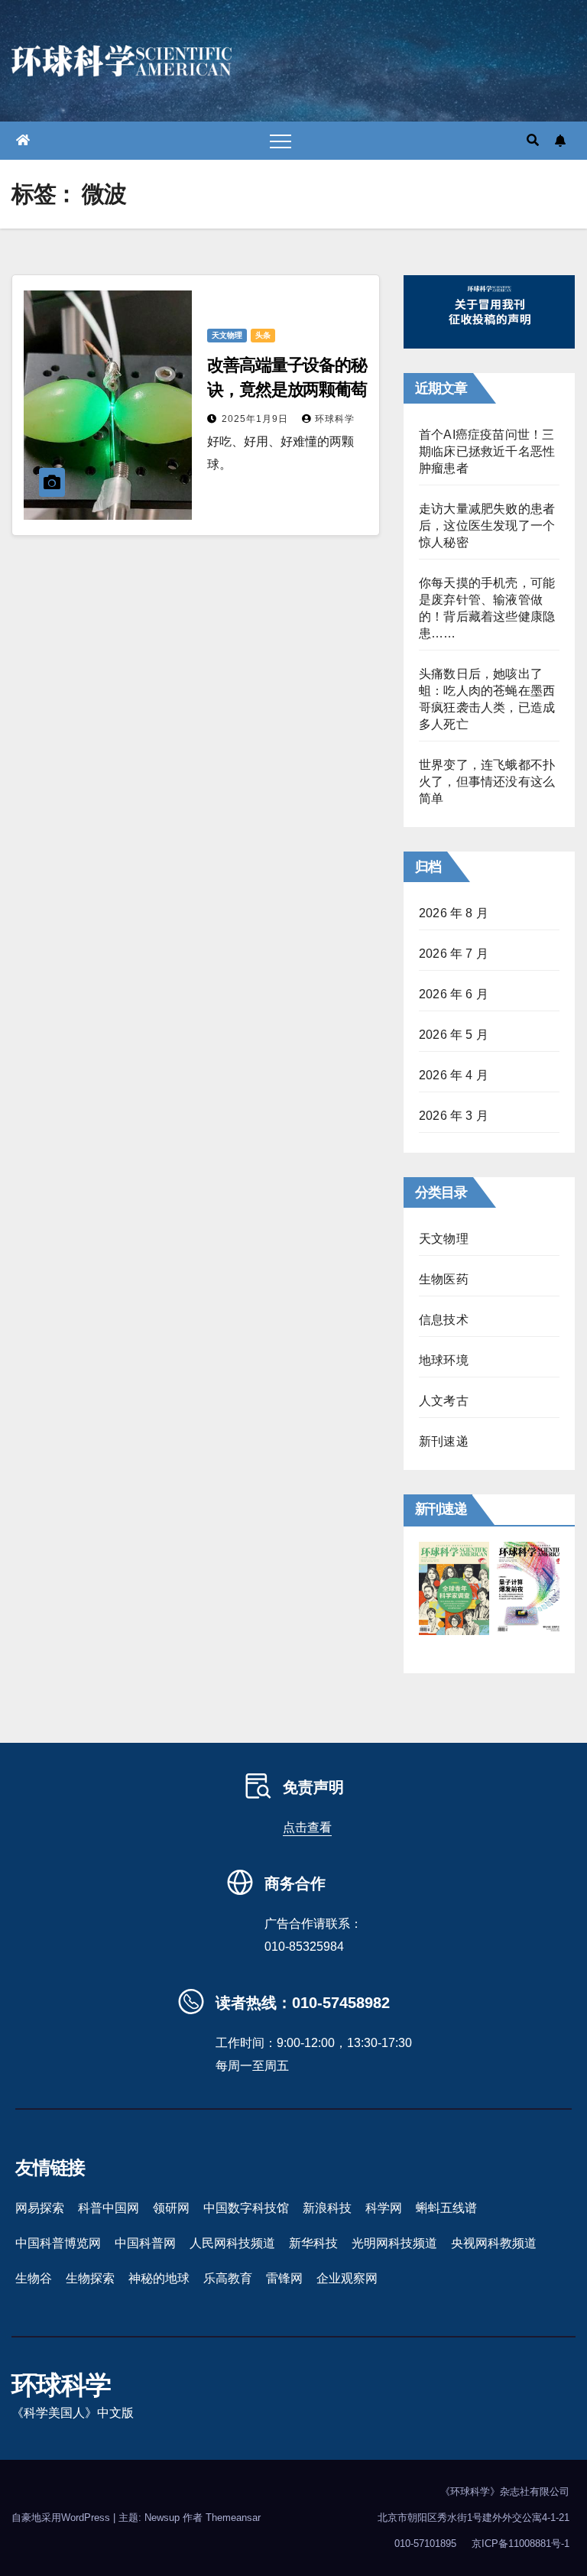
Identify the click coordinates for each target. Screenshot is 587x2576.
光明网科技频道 (394, 2243)
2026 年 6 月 (454, 994)
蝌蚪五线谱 (446, 2208)
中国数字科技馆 (246, 2208)
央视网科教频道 (494, 2243)
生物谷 (34, 2278)
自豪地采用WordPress (62, 2518)
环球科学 (335, 419)
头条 (263, 335)
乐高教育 (228, 2278)
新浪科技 (327, 2208)
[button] (533, 140)
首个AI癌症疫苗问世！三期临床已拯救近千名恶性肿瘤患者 (487, 451)
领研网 (171, 2208)
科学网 (384, 2208)
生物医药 (444, 1279)
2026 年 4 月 (454, 1075)
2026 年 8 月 (454, 913)
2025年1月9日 (256, 419)
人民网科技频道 (232, 2243)
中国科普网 (145, 2243)
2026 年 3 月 (454, 1116)
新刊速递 (444, 1441)
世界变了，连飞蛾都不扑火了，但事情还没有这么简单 (487, 782)
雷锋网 (284, 2278)
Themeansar (233, 2518)
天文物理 (227, 335)
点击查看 (307, 1827)
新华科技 (313, 2243)
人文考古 (444, 1401)
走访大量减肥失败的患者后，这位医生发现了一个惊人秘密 (487, 526)
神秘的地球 (159, 2278)
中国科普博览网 (58, 2243)
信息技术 (444, 1320)
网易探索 (40, 2208)
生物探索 (90, 2278)
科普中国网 (109, 2208)
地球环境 (444, 1360)
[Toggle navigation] (281, 141)
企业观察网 (347, 2278)
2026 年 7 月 (454, 954)
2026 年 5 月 (454, 1035)
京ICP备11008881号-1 (521, 2544)
